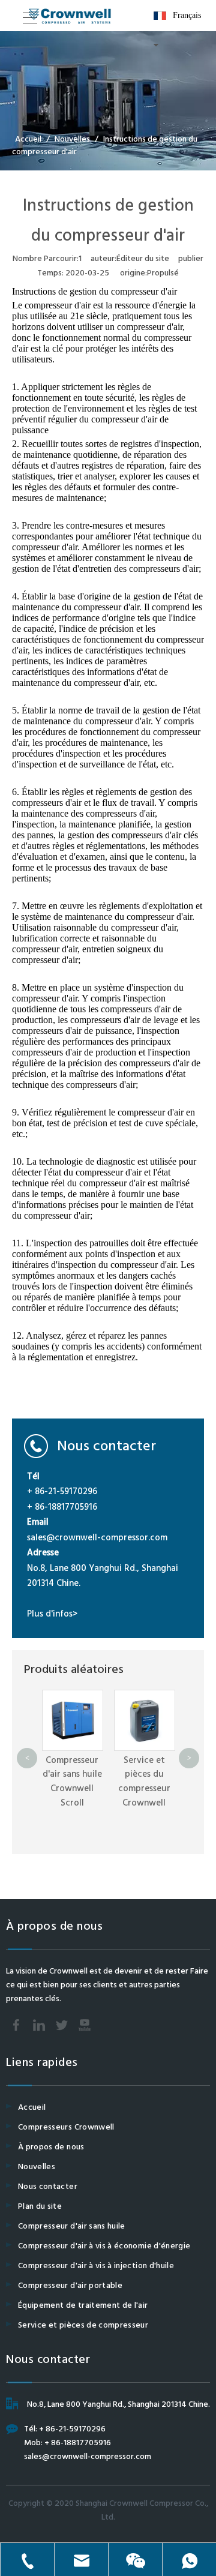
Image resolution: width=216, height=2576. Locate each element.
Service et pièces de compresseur (83, 2325)
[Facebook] (16, 2025)
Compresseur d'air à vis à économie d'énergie (104, 2246)
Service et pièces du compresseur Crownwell (144, 1782)
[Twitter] (62, 2025)
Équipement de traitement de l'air (83, 2306)
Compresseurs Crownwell (66, 2127)
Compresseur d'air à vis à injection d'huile (96, 2266)
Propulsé (163, 273)
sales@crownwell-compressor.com (97, 1538)
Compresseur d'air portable (70, 2286)
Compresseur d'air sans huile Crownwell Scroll (72, 1782)
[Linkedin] (39, 2025)
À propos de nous (51, 2147)
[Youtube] (85, 2025)
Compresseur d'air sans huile (72, 2226)
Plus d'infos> (52, 1614)
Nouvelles (37, 2167)
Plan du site (40, 2207)
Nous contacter (48, 2187)
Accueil (32, 2108)
